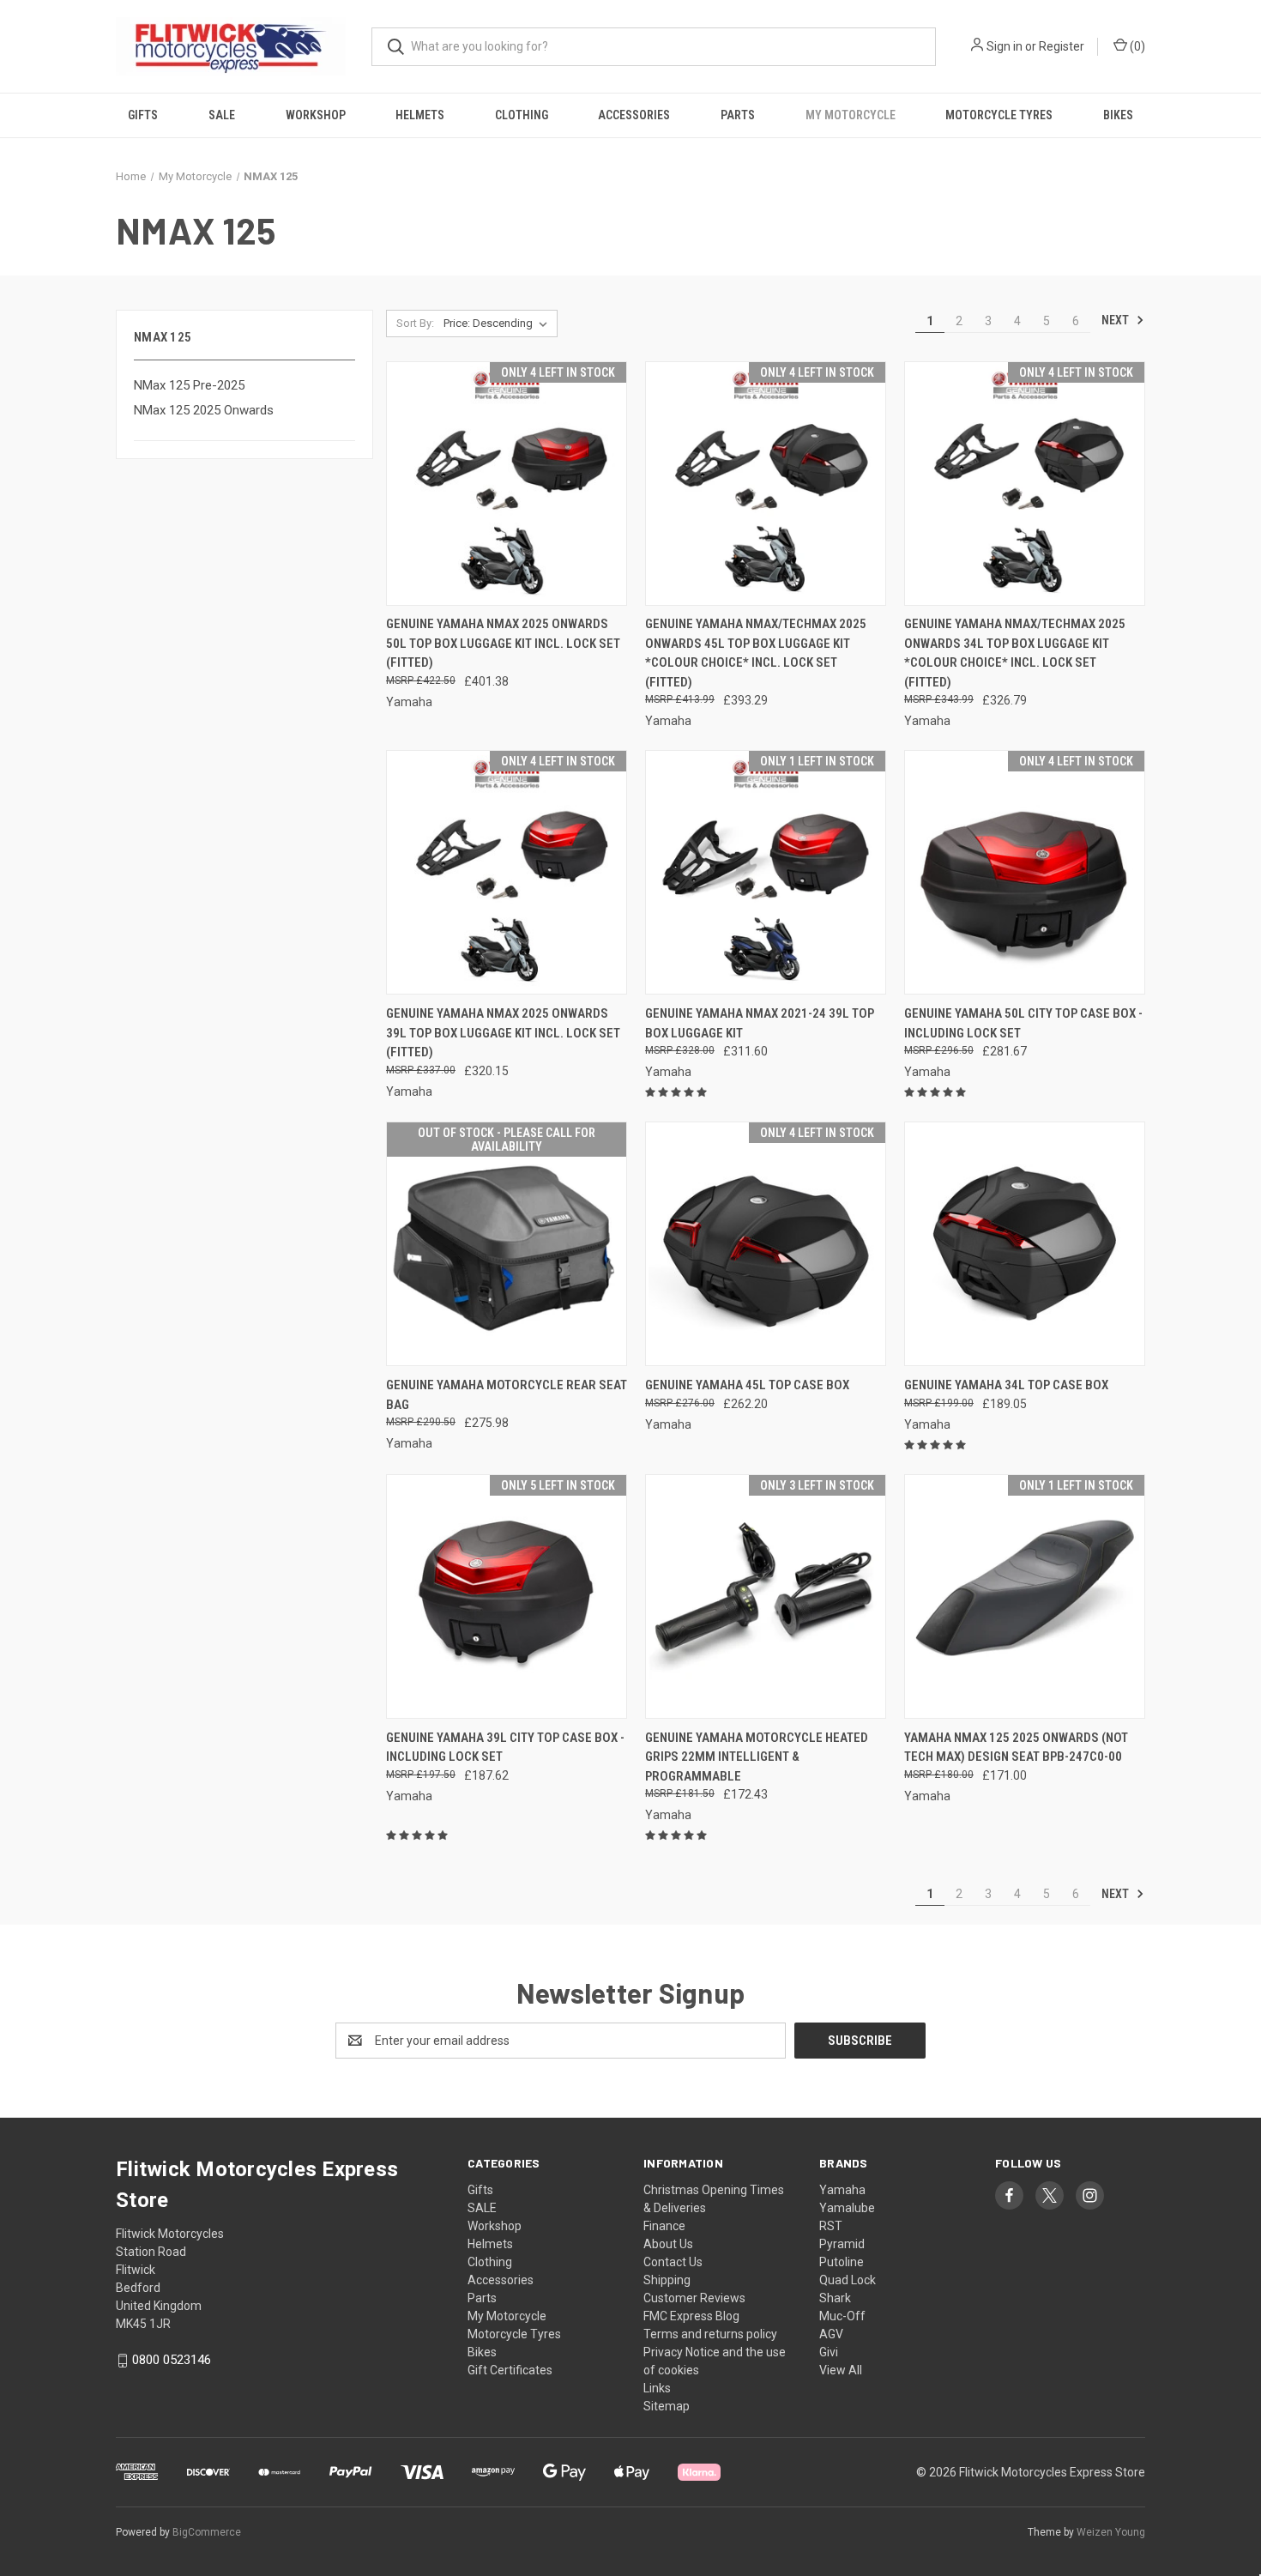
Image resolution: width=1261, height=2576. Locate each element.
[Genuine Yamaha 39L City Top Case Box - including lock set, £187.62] (507, 1596)
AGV (831, 2334)
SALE (222, 115)
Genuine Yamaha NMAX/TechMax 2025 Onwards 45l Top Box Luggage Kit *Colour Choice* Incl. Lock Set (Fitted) (756, 653)
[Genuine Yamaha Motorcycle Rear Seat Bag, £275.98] (507, 1244)
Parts (738, 115)
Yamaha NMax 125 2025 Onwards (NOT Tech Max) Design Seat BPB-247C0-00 (1016, 1748)
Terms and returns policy (710, 2334)
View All (841, 2370)
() (1136, 46)
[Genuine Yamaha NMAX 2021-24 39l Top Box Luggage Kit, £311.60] (766, 872)
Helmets (420, 115)
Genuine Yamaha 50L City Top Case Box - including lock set (1023, 1023)
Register (1062, 46)
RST (831, 2226)
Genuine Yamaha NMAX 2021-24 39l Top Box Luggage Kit (760, 1023)
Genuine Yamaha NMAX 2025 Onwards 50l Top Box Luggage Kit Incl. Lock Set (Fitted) (503, 643)
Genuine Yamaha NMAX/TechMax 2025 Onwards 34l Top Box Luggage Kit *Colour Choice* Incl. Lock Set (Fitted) (1015, 653)
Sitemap (667, 2406)
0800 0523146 (172, 2360)
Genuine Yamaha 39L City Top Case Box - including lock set (505, 1748)
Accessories (634, 115)
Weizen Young (1111, 2532)
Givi (829, 2352)
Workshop (316, 115)
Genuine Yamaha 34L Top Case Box (1006, 1385)
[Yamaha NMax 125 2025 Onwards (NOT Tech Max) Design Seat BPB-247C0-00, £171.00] (1025, 1596)
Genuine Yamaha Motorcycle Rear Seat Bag (507, 1395)
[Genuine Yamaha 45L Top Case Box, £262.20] (766, 1244)
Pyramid (842, 2244)
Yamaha (842, 2190)
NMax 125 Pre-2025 (189, 385)
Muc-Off (842, 2316)
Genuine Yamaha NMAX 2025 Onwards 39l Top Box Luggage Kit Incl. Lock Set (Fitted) (503, 1033)
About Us (668, 2244)
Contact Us (673, 2262)
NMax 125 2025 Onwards (204, 410)
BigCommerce (207, 2532)
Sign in (1005, 46)
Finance (664, 2226)
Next (1116, 320)
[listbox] (499, 324)
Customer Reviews (694, 2298)
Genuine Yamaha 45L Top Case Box (747, 1385)
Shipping (667, 2280)
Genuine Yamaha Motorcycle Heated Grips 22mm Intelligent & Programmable (757, 1757)
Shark (835, 2298)
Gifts (143, 115)
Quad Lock (848, 2280)
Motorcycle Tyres (999, 115)
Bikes (1118, 115)
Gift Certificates (510, 2370)
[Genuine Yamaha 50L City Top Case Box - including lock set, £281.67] (1025, 872)
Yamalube (847, 2208)
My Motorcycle (851, 115)
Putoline (842, 2262)
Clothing (522, 115)
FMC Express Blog (691, 2316)
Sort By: (415, 323)
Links (657, 2388)
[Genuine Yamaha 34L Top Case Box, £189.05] (1025, 1244)
